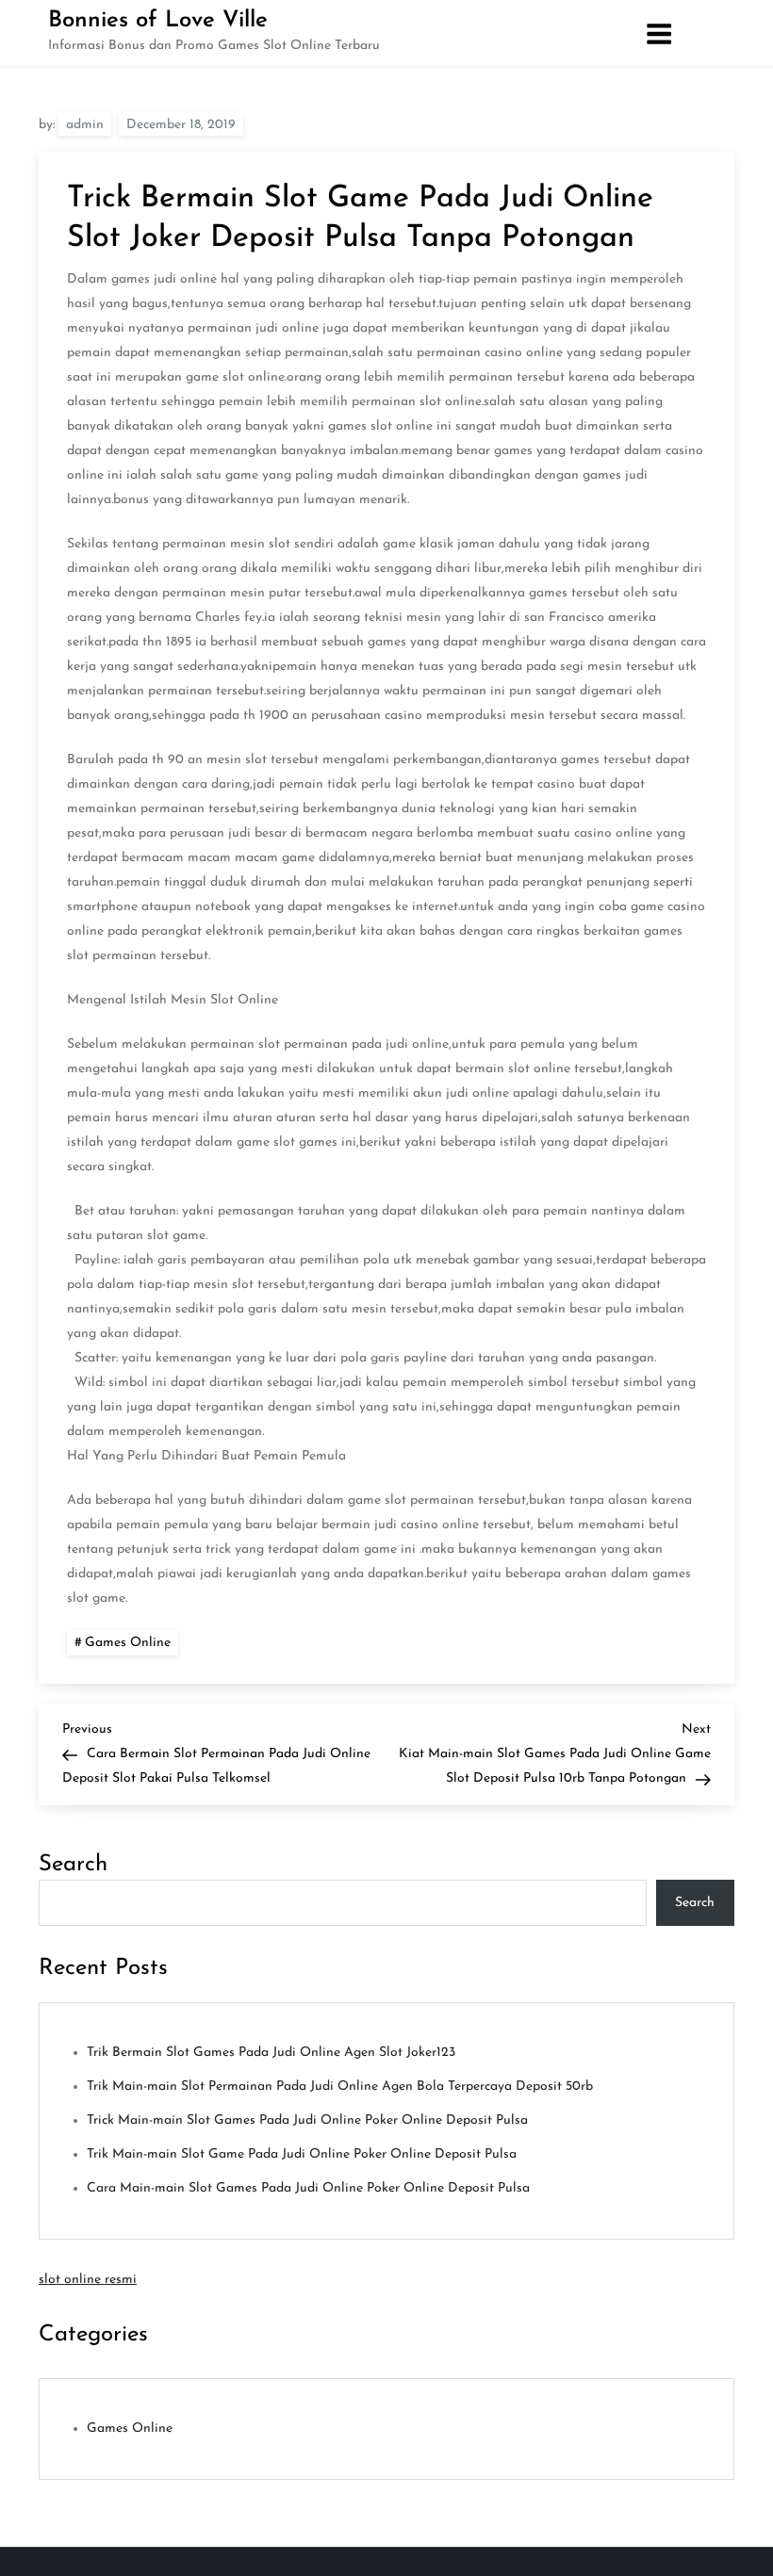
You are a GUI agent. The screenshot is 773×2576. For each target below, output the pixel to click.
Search (73, 1865)
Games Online (128, 1643)
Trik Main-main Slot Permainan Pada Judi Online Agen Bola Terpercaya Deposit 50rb (340, 2087)
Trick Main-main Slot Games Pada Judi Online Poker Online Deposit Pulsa (307, 2120)
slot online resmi (88, 2280)
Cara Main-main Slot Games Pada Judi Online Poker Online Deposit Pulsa (308, 2188)
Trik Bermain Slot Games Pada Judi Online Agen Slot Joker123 (271, 2053)
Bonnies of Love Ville (158, 21)
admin (85, 125)
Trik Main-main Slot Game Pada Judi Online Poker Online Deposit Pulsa (302, 2154)
